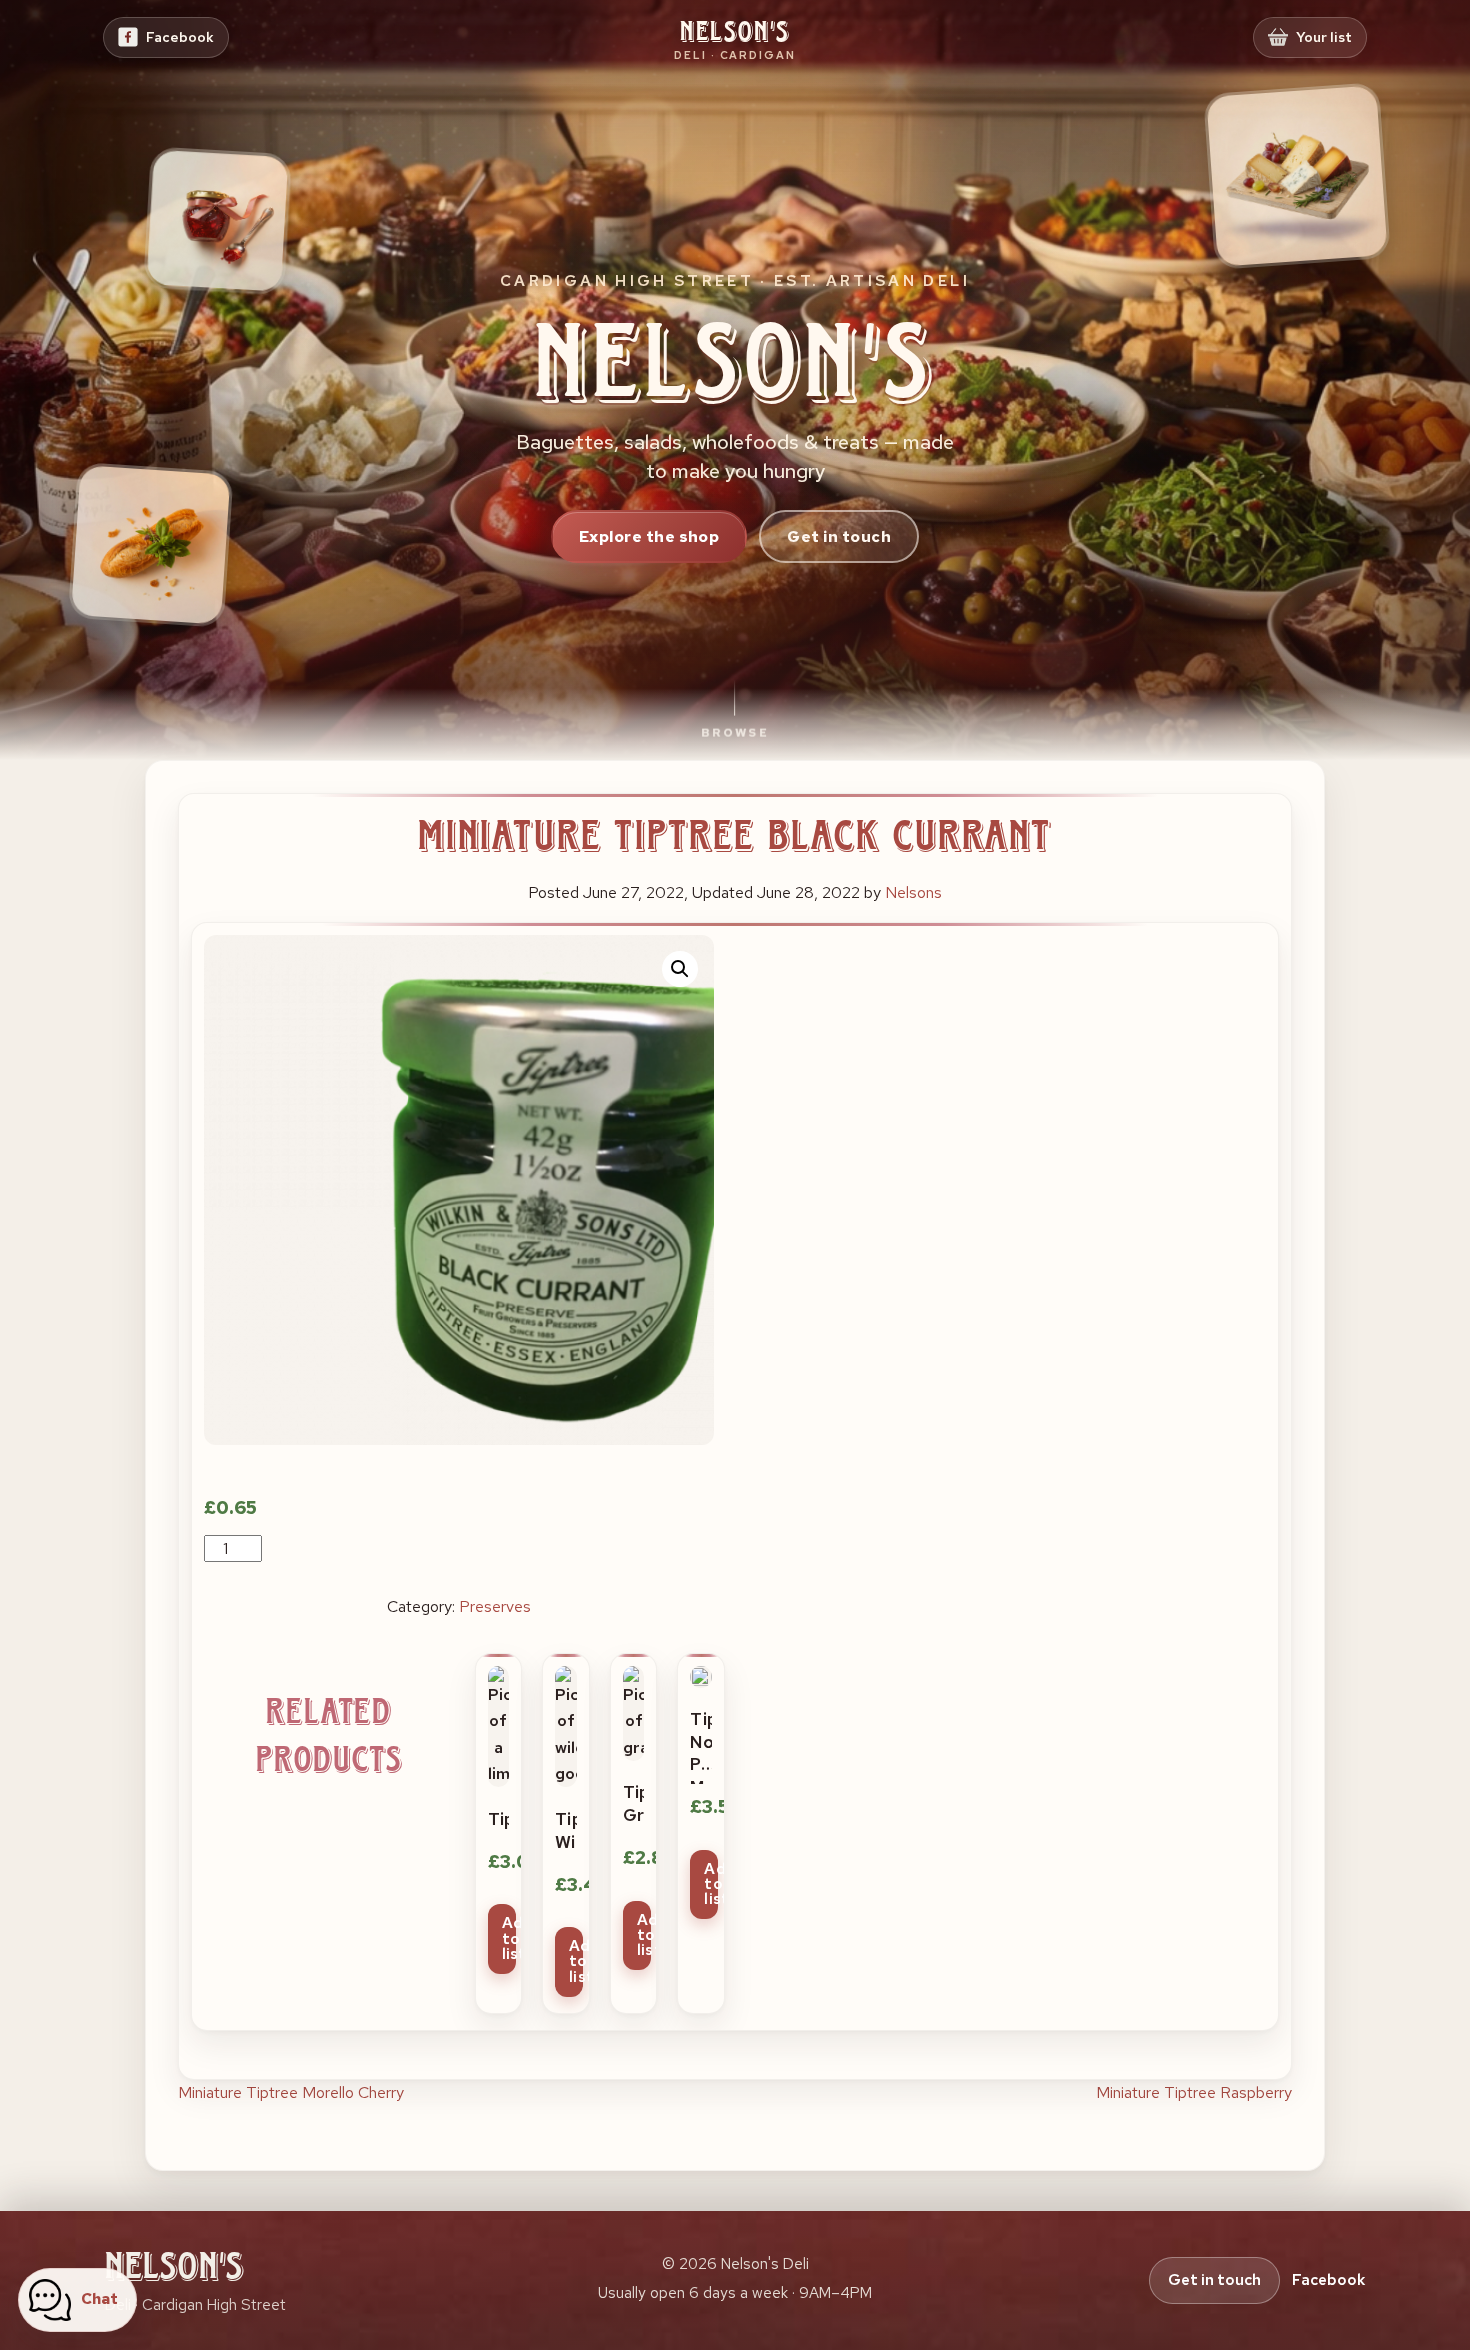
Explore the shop (649, 536)
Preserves (495, 1606)
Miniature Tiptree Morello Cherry (291, 2092)
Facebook (1328, 2280)
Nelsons (913, 892)
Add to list (509, 1938)
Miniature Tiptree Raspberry (1194, 2092)
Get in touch (839, 536)
